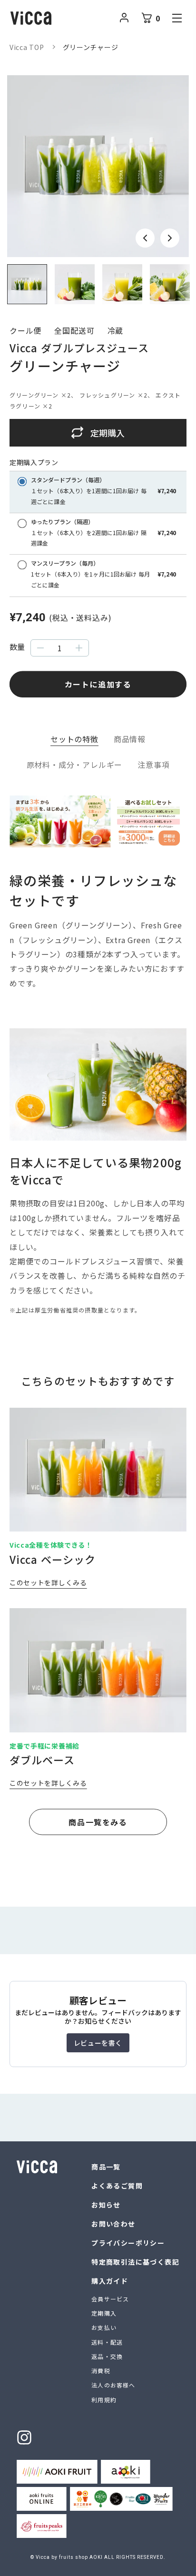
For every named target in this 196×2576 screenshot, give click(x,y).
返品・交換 (107, 2356)
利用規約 (104, 2400)
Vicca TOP (27, 47)
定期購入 (104, 2313)
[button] (145, 238)
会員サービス (110, 2299)
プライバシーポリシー (128, 2243)
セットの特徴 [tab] (74, 739)
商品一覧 (106, 2167)
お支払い (104, 2327)
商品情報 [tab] (130, 739)
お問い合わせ (113, 2224)
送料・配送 (107, 2342)
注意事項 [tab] (153, 765)
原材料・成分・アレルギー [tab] (75, 765)
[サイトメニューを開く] (177, 18)
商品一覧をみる (98, 1822)
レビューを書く (98, 2043)
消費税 (101, 2371)
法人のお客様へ (113, 2385)
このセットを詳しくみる (48, 1582)
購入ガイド (110, 2281)
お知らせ (106, 2205)
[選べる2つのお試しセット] (98, 844)
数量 (17, 647)
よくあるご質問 (117, 2186)
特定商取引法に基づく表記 (135, 2262)
